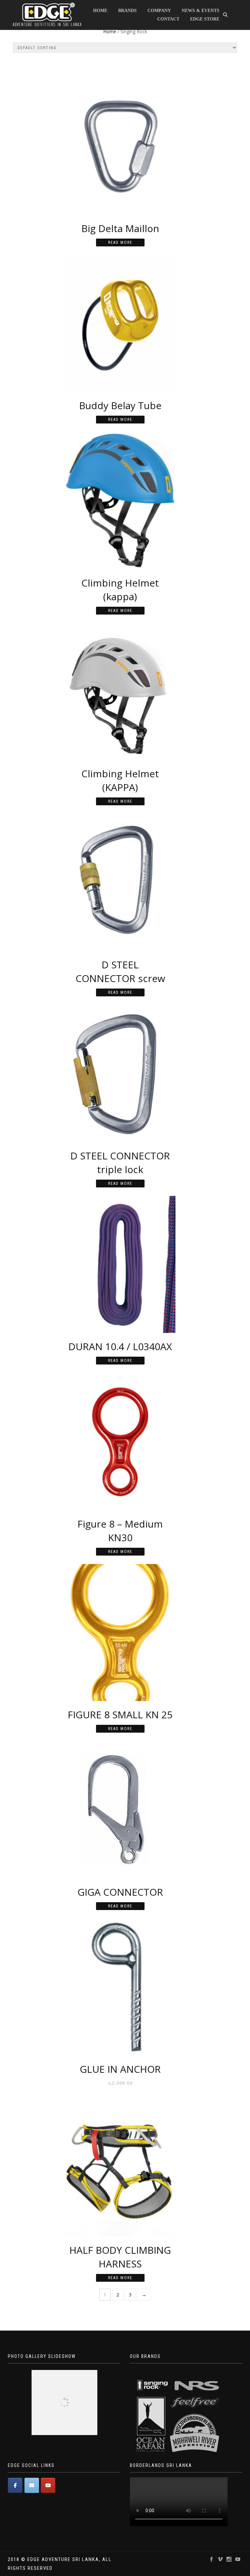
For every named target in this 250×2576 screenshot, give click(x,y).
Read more (120, 242)
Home (100, 11)
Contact (168, 19)
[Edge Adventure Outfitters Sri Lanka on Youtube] (48, 2485)
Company (159, 11)
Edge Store (205, 19)
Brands (127, 11)
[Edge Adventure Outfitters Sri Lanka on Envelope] (32, 2485)
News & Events (201, 11)
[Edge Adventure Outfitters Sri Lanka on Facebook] (15, 2485)
